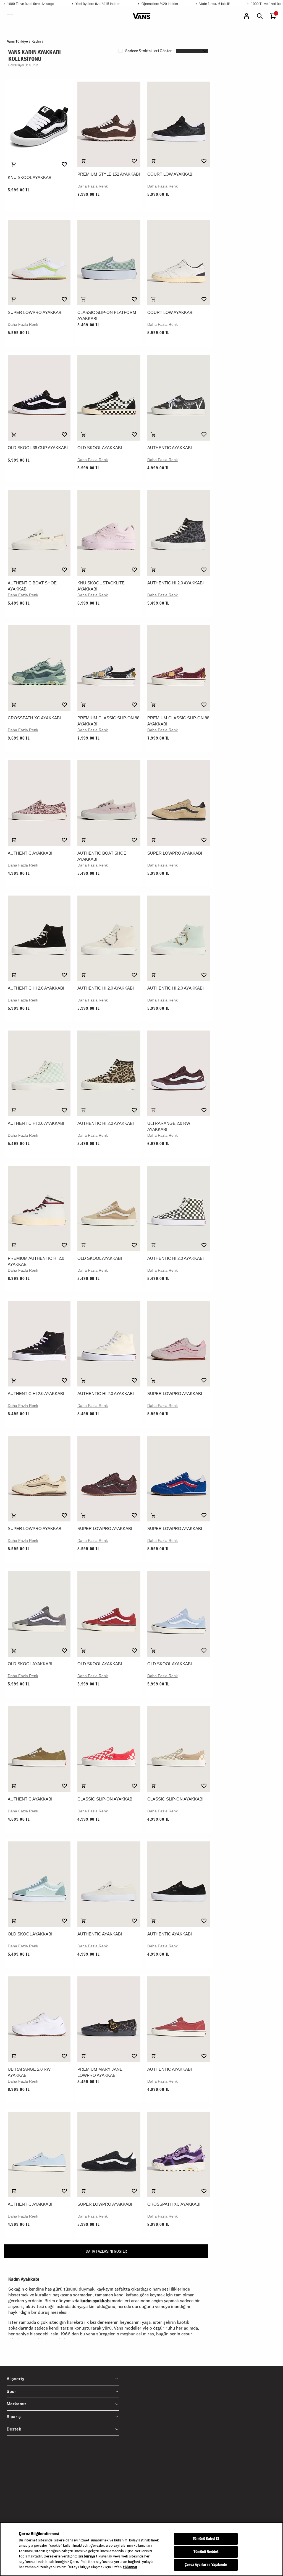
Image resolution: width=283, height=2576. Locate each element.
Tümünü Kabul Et (206, 2539)
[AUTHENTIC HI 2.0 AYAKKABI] (179, 533)
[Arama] (260, 16)
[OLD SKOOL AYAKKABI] (109, 398)
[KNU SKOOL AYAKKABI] (39, 126)
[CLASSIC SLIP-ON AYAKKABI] (109, 1749)
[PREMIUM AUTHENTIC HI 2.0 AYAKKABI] (39, 1209)
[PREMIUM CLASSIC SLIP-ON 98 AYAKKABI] (109, 668)
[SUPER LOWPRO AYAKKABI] (39, 263)
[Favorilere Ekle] (64, 164)
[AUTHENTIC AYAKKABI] (179, 398)
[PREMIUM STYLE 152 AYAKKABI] (109, 124)
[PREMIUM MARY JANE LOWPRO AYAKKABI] (109, 2019)
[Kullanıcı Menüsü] (247, 16)
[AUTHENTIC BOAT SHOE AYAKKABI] (39, 533)
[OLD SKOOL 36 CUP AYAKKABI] (39, 398)
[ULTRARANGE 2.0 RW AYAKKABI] (179, 1073)
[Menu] (10, 16)
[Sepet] (273, 16)
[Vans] (142, 16)
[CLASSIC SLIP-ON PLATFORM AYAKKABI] (109, 263)
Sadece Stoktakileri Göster (149, 51)
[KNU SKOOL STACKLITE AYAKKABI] (109, 533)
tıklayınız (130, 2567)
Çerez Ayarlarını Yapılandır (206, 2565)
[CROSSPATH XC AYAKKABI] (39, 668)
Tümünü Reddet (206, 2552)
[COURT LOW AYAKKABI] (179, 124)
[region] (141, 2549)
